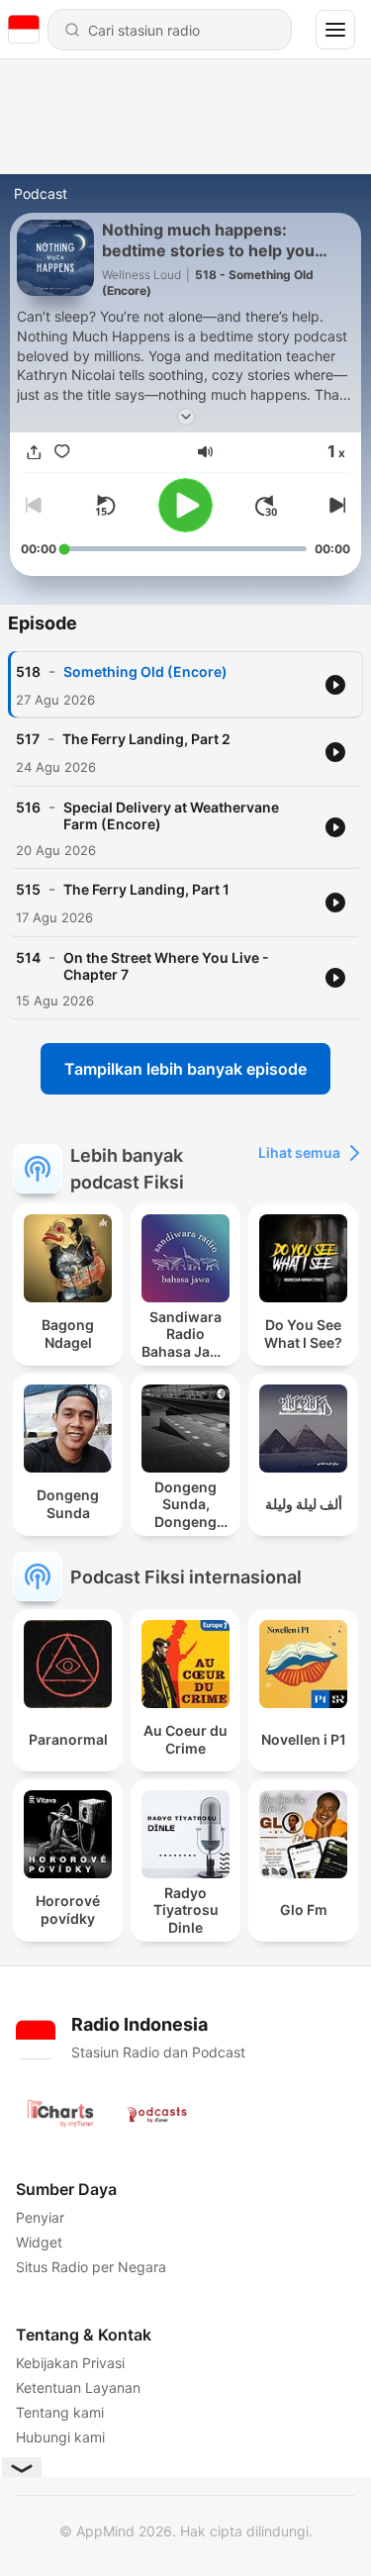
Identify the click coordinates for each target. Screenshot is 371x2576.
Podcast (41, 193)
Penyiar (40, 2217)
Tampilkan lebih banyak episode (185, 1069)
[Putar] (185, 505)
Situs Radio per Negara (91, 2267)
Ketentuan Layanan (78, 2387)
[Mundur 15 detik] (105, 506)
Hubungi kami (60, 2437)
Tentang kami (60, 2412)
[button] (205, 452)
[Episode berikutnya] (334, 506)
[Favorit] (62, 452)
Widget (39, 2242)
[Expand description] (186, 417)
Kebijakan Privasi (70, 2363)
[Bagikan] (35, 452)
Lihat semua (299, 1152)
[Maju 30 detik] (266, 506)
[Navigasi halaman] (335, 30)
